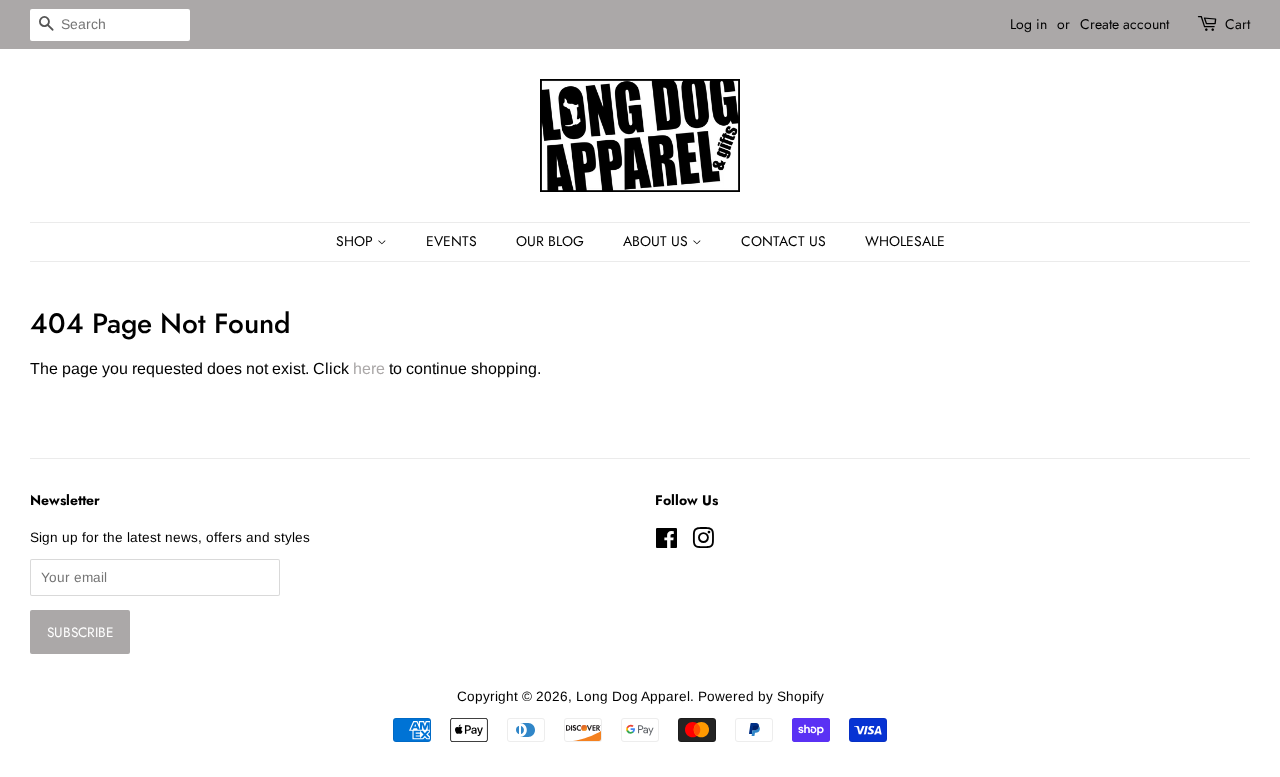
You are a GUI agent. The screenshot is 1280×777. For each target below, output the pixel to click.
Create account (1124, 24)
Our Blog (550, 241)
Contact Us (783, 241)
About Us (657, 241)
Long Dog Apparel (633, 696)
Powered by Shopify (761, 696)
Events (451, 241)
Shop (356, 241)
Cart (1237, 24)
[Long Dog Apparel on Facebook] (666, 542)
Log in (1028, 24)
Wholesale (905, 241)
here (369, 368)
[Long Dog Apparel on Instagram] (703, 542)
